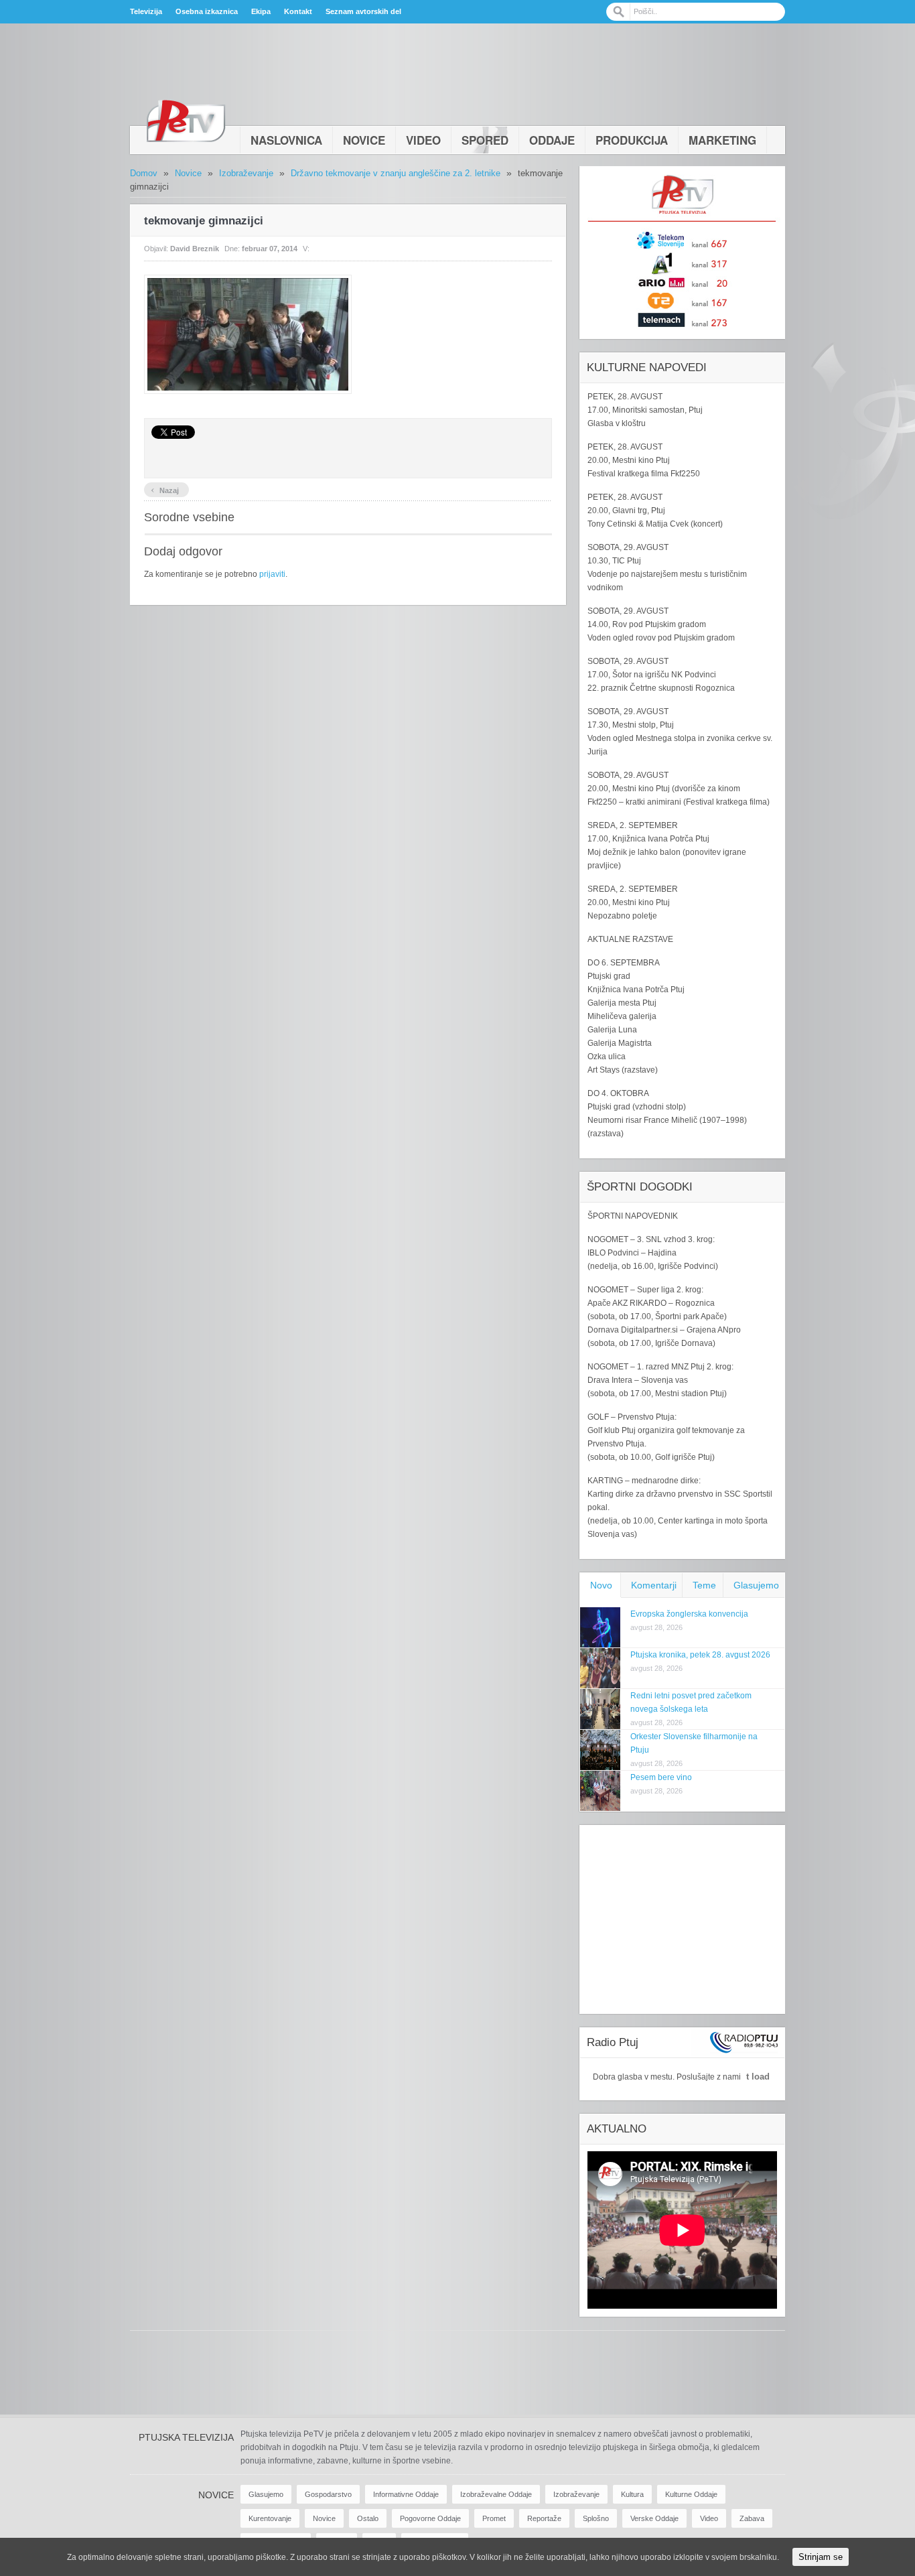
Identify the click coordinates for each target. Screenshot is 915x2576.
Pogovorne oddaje (430, 2518)
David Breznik (195, 249)
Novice (364, 140)
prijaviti (272, 574)
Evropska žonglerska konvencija (689, 1614)
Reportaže (544, 2518)
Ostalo (368, 2518)
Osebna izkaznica (207, 11)
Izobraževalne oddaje (496, 2494)
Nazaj (165, 489)
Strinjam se (821, 2557)
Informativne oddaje (406, 2494)
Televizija (146, 11)
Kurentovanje (270, 2518)
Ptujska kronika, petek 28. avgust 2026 (700, 1655)
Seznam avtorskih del (363, 11)
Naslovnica (286, 140)
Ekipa (261, 11)
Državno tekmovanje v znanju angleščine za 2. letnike (396, 173)
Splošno (596, 2518)
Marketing (722, 140)
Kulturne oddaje (691, 2494)
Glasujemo (756, 1585)
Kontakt (298, 11)
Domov (144, 173)
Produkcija (632, 140)
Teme (704, 1585)
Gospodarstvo (328, 2494)
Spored (485, 140)
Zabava (752, 2518)
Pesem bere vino (661, 1777)
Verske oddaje (654, 2518)
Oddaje (552, 140)
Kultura (632, 2494)
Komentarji (654, 1585)
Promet (494, 2518)
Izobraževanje (246, 173)
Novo (601, 1585)
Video (423, 140)
